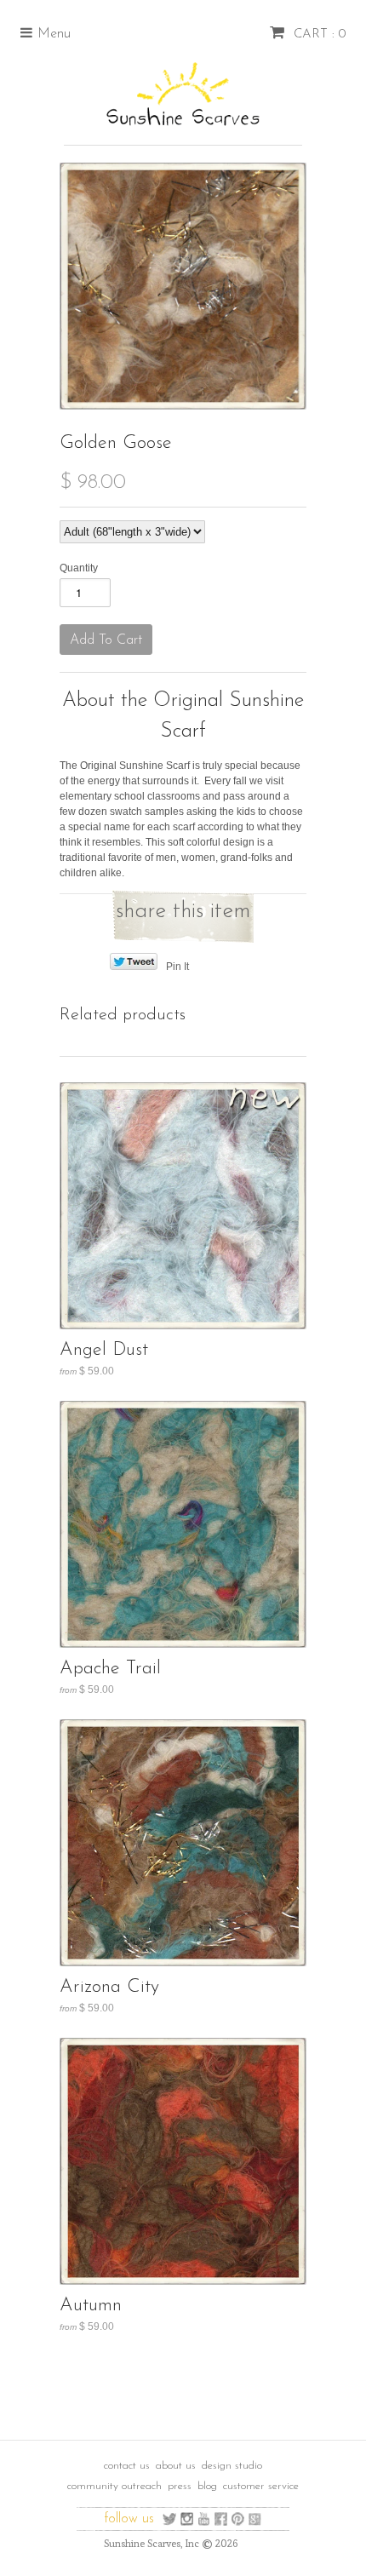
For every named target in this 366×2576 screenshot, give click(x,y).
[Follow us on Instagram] (187, 2519)
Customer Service (261, 2486)
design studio (232, 2466)
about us (176, 2466)
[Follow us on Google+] (255, 2519)
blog (207, 2486)
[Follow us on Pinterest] (238, 2519)
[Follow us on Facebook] (221, 2519)
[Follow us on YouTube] (204, 2519)
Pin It (177, 967)
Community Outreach (114, 2486)
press (180, 2486)
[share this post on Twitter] (133, 967)
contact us (127, 2466)
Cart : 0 (317, 34)
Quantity (79, 568)
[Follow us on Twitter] (170, 2519)
